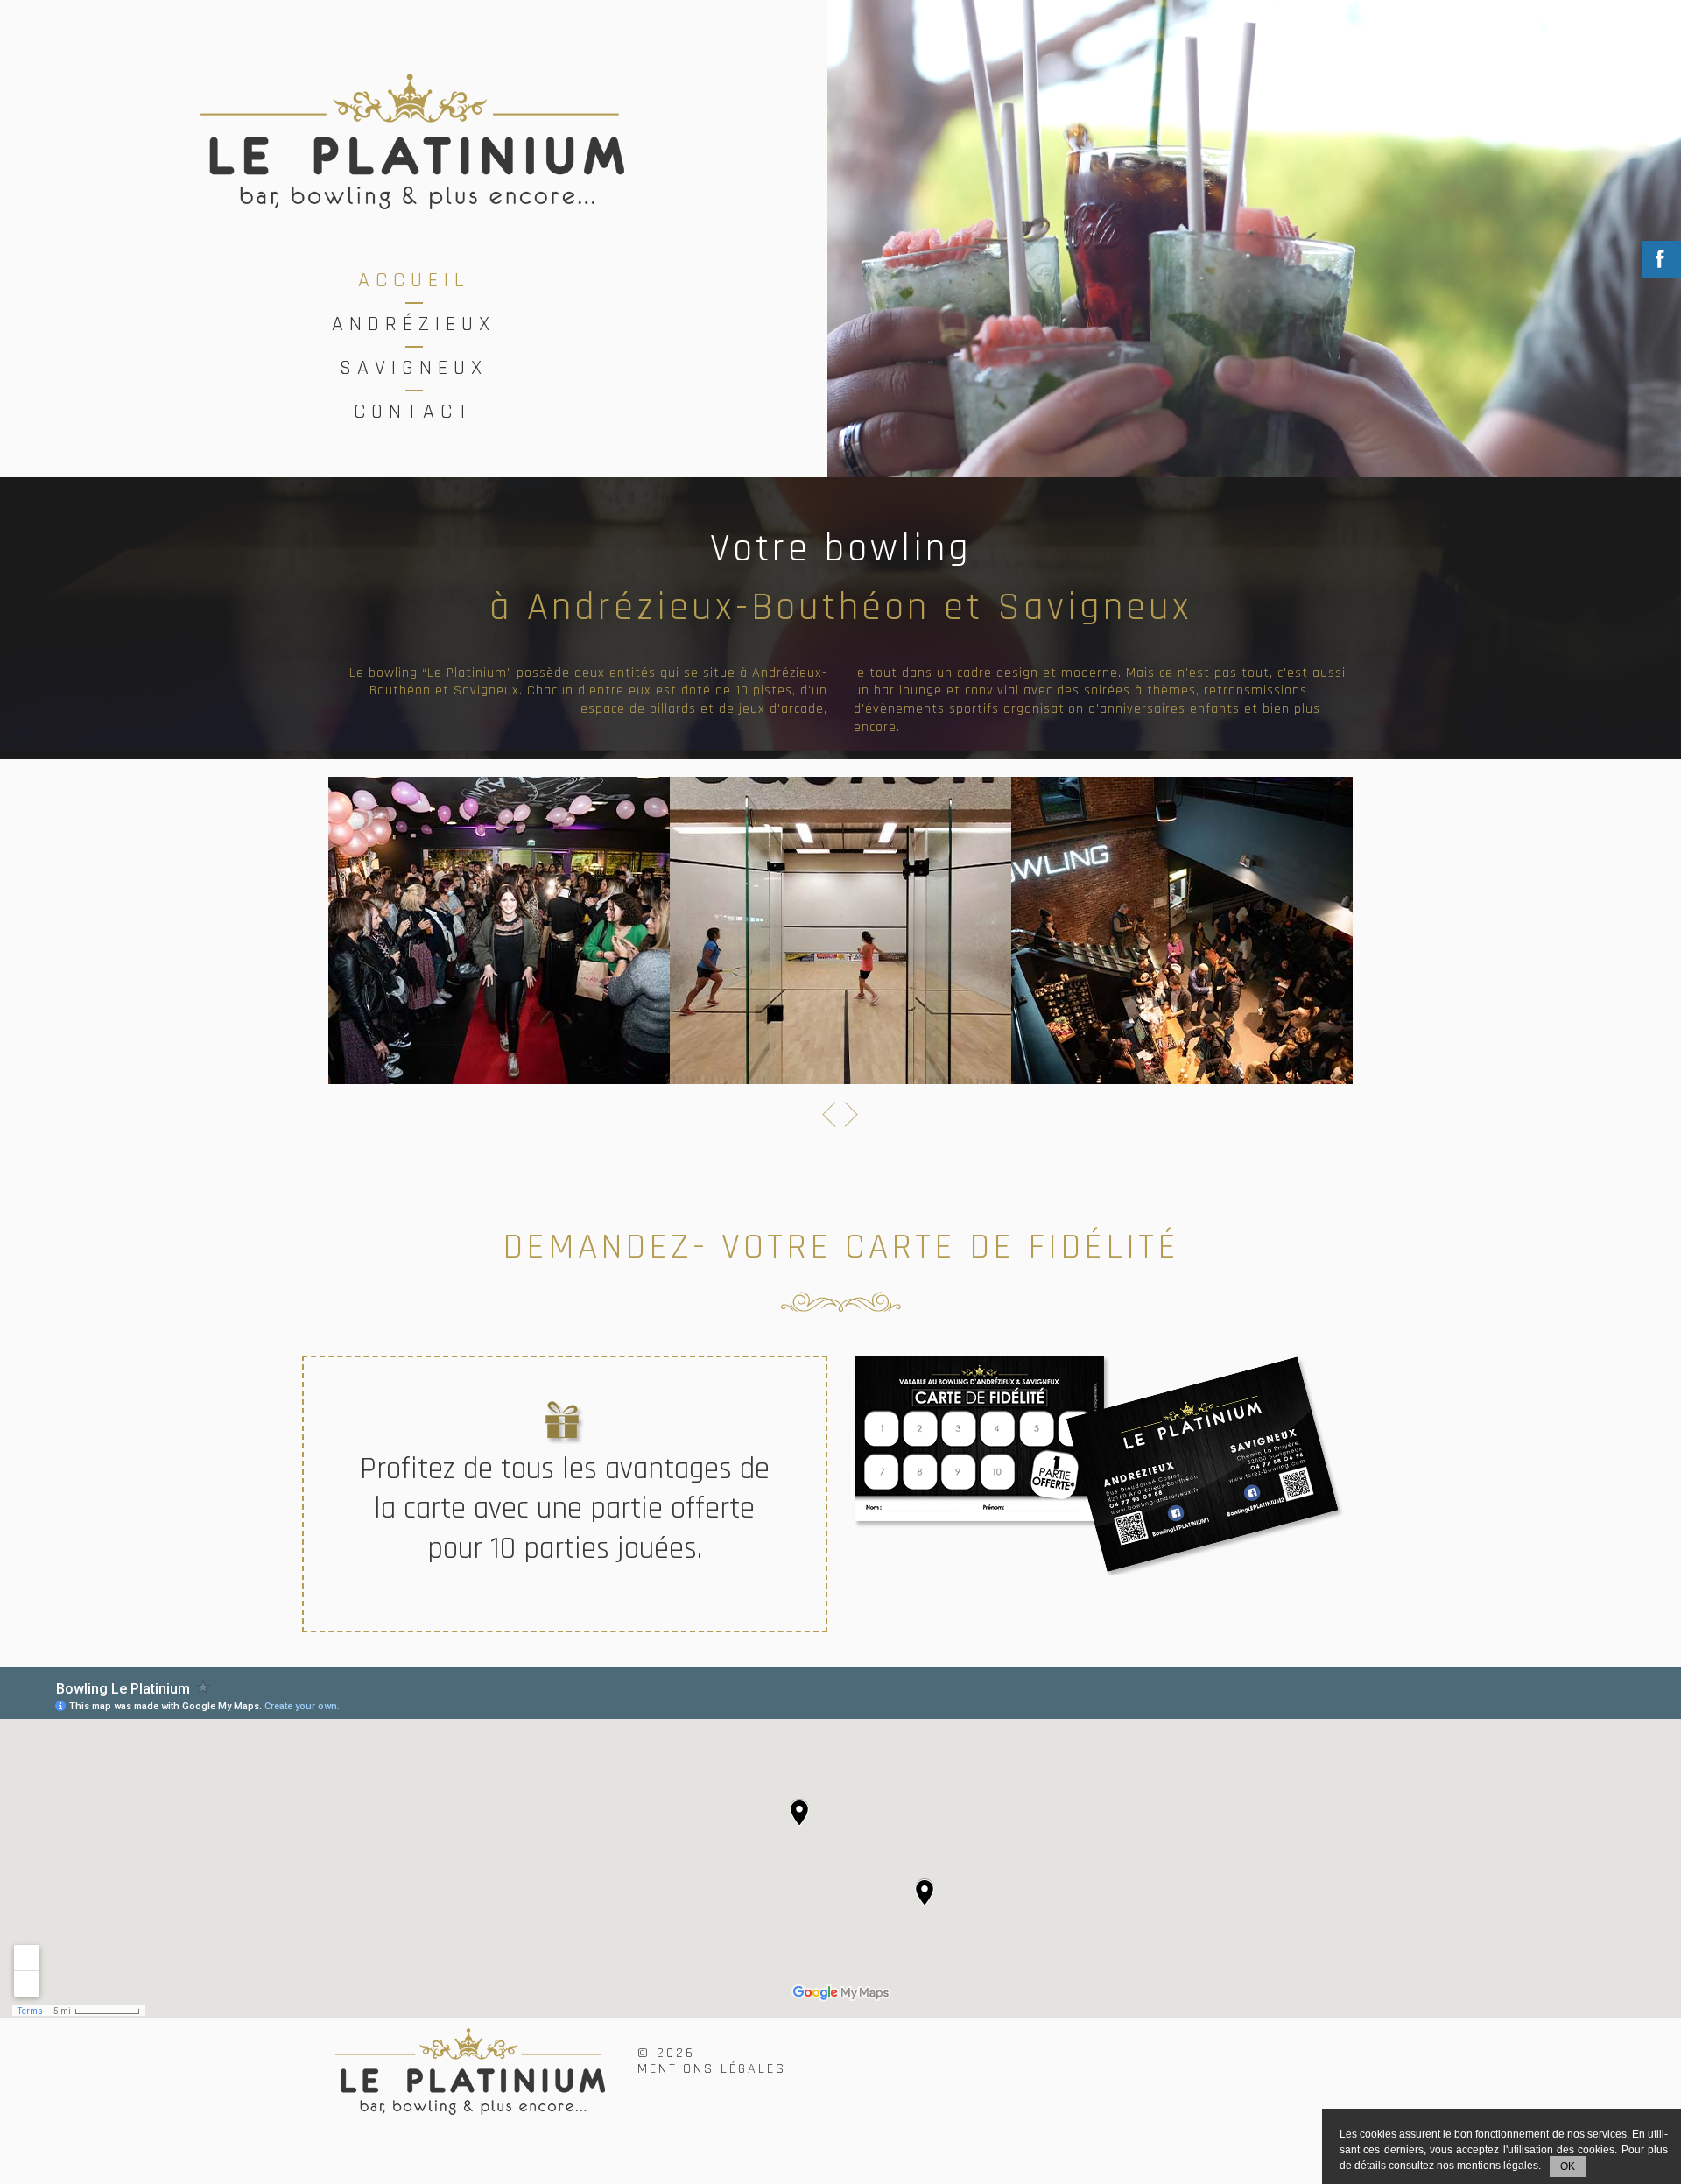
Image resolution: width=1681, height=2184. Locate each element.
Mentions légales (712, 2069)
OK (1568, 2166)
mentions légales (1498, 2166)
